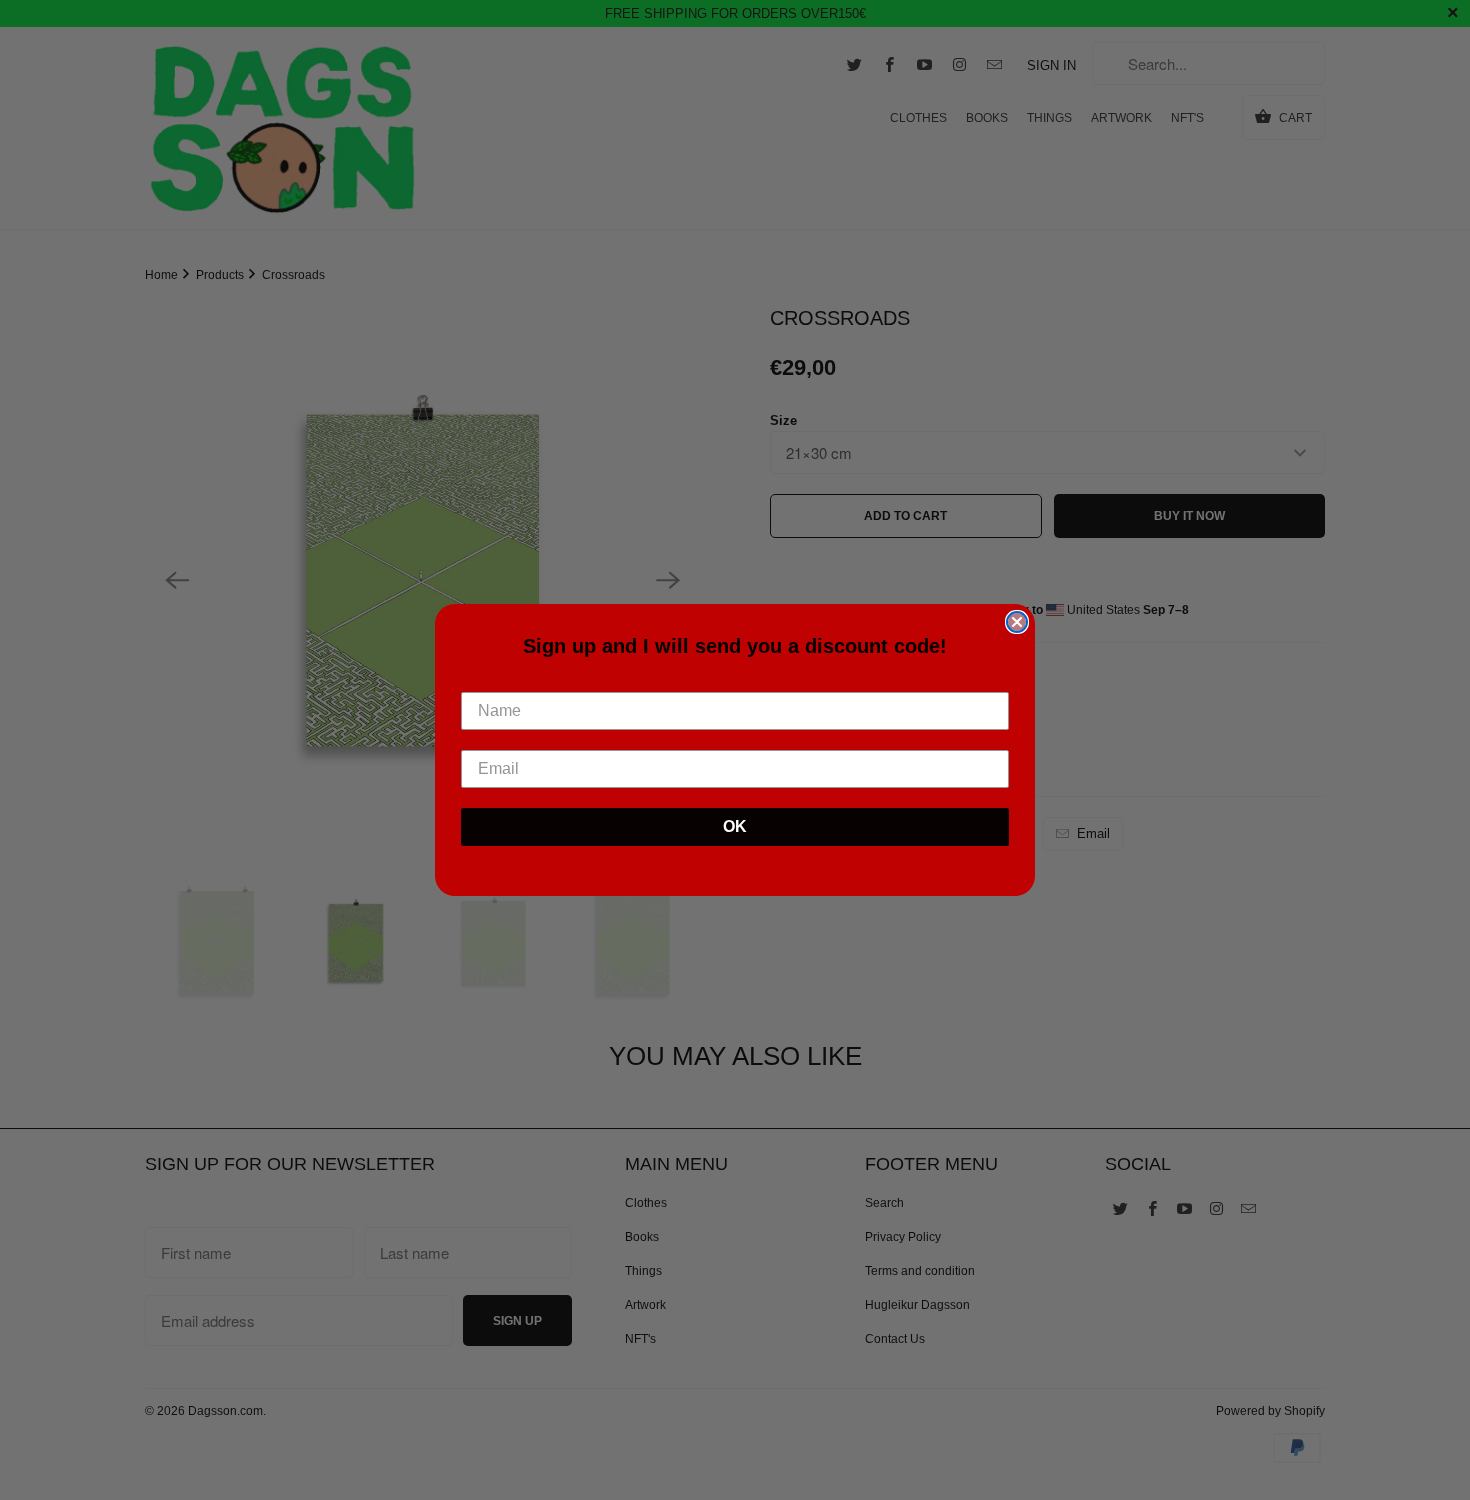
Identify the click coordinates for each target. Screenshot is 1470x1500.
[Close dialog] (1017, 622)
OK (735, 826)
